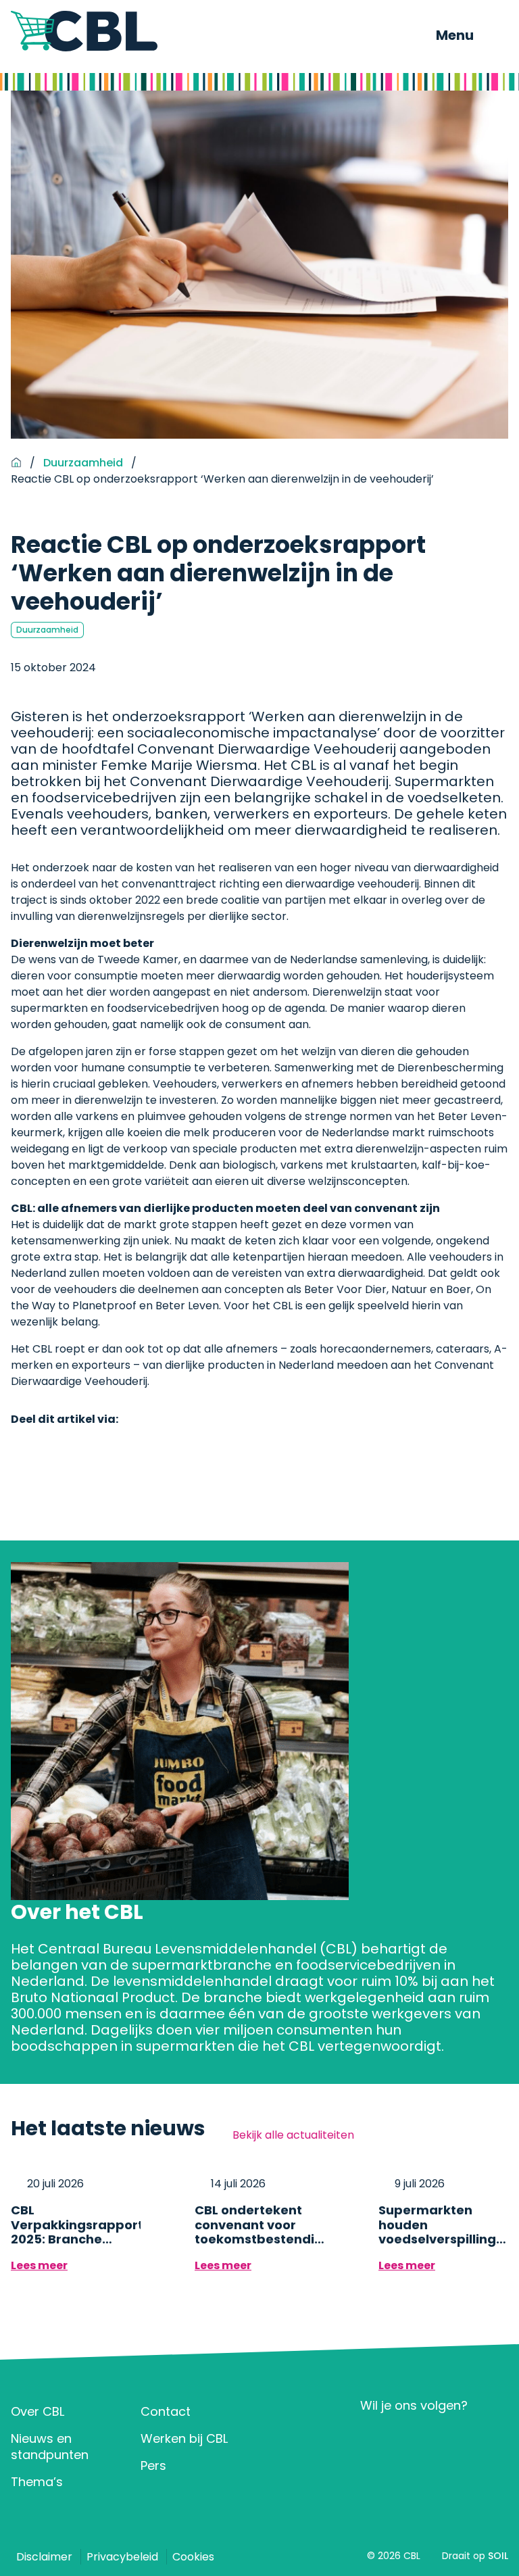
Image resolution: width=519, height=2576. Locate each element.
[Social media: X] (415, 2438)
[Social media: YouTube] (454, 2438)
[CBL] (84, 31)
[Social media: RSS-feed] (494, 2438)
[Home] (16, 463)
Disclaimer (44, 2557)
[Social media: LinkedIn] (375, 2438)
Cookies (193, 2557)
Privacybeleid (122, 2557)
